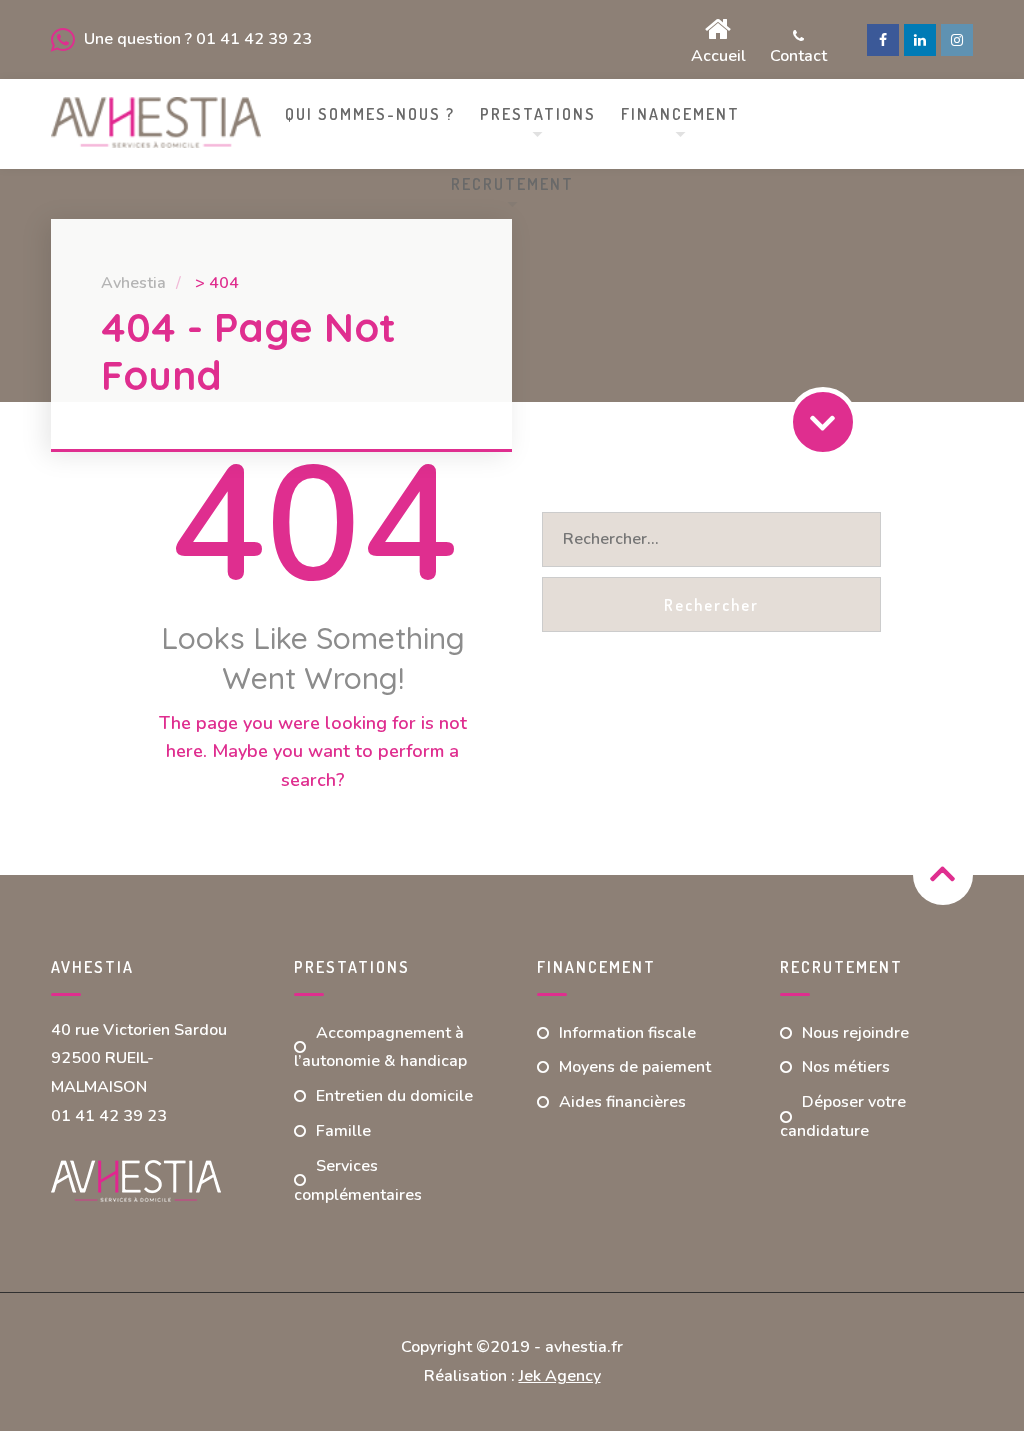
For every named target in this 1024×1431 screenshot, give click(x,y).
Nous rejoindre (855, 1033)
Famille (343, 1131)
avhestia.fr (584, 1347)
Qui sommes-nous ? (370, 114)
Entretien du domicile (394, 1096)
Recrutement (512, 184)
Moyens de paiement (635, 1067)
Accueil (718, 54)
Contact (798, 54)
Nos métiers (846, 1067)
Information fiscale (627, 1033)
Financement (680, 114)
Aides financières (622, 1102)
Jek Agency (560, 1376)
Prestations (538, 114)
